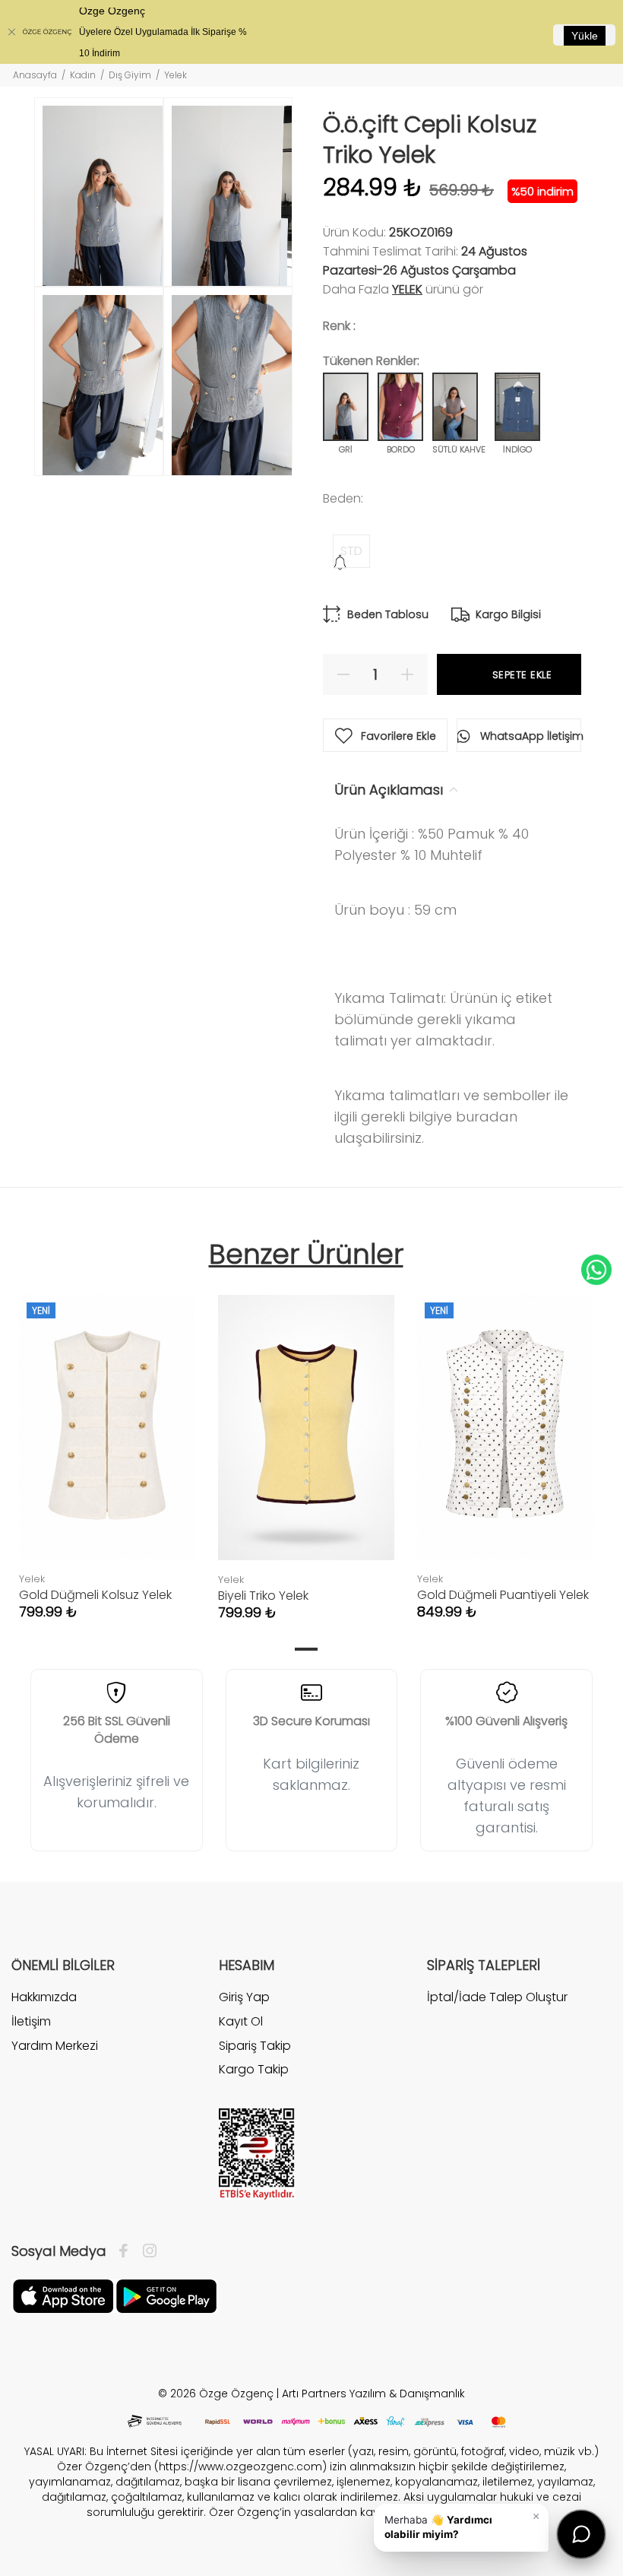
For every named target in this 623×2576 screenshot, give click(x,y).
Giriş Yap (244, 1997)
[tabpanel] (107, 1442)
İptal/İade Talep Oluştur (497, 1997)
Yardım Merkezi (55, 2046)
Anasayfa (35, 75)
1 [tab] (306, 1649)
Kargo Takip (254, 2069)
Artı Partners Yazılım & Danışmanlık (373, 2394)
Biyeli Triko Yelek (263, 1596)
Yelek (407, 289)
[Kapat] (11, 32)
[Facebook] (127, 2251)
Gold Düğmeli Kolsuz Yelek (95, 1595)
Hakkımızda (44, 1997)
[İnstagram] (146, 2251)
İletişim (31, 2021)
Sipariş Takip (255, 2046)
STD (351, 551)
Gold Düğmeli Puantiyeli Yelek (503, 1595)
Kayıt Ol (241, 2021)
